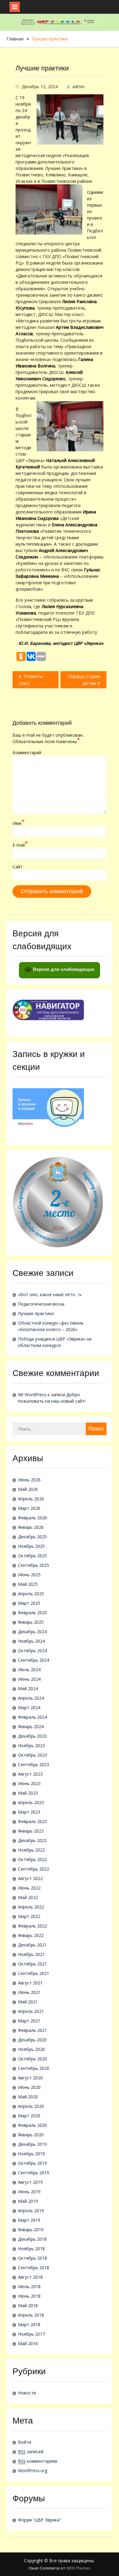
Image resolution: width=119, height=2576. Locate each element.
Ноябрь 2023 (31, 1745)
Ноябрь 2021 (31, 1954)
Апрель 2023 (31, 1802)
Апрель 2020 (31, 2106)
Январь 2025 (31, 1622)
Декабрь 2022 (32, 1840)
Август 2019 (30, 2182)
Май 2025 (28, 1584)
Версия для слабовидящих (63, 969)
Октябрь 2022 (32, 1859)
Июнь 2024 (29, 1679)
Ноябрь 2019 (31, 2154)
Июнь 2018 (29, 2296)
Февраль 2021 (32, 2030)
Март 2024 (29, 1707)
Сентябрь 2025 (34, 1565)
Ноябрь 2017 (31, 2334)
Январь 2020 (31, 2135)
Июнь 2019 (29, 2192)
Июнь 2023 (29, 1783)
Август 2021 (30, 1983)
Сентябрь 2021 (34, 1973)
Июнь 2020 (29, 2087)
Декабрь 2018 (32, 2239)
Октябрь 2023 (32, 1755)
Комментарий (27, 752)
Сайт (18, 867)
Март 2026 (29, 1508)
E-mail (20, 845)
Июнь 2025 (29, 1575)
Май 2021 (28, 2002)
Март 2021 (29, 2021)
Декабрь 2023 (32, 1736)
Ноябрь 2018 (31, 2249)
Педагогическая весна (41, 1304)
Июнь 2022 (29, 1888)
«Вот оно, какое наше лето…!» (50, 1294)
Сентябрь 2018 (34, 2268)
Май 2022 (28, 1897)
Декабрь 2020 (32, 2040)
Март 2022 (29, 1916)
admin (78, 86)
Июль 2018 (29, 2286)
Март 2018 (29, 2324)
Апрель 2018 (31, 2315)
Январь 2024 (31, 1726)
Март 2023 (29, 1812)
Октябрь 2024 (32, 1651)
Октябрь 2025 (32, 1556)
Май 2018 (28, 2305)
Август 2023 (30, 1774)
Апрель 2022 (31, 1907)
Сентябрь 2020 (34, 2068)
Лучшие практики (36, 1313)
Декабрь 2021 (32, 1945)
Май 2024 (28, 1689)
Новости (27, 2393)
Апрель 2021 (31, 2011)
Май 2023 (28, 1793)
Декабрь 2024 (32, 1632)
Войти (25, 2442)
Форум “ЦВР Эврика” (40, 2520)
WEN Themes (78, 2568)
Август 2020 (30, 2078)
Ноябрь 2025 (31, 1546)
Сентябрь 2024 (34, 1660)
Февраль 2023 (32, 1821)
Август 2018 (30, 2277)
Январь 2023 (31, 1831)
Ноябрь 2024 (31, 1641)
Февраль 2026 (32, 1518)
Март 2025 (29, 1603)
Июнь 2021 (29, 1992)
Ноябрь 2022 (31, 1850)
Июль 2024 (29, 1670)
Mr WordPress (32, 1395)
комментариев (38, 2461)
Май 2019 (28, 2201)
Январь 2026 (31, 1527)
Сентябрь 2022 (34, 1869)
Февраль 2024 (32, 1717)
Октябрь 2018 (32, 2258)
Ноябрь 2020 (31, 2049)
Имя (18, 823)
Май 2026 (28, 1489)
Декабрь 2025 (32, 1537)
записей (31, 2452)
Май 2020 (28, 2097)
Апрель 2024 (31, 1698)
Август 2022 (30, 1878)
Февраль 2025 (32, 1613)
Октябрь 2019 (32, 2163)
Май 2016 (28, 2343)
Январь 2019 (31, 2230)
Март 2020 (29, 2116)
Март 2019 (29, 2220)
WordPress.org (33, 2471)
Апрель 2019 (31, 2211)
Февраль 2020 (32, 2125)
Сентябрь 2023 (34, 1764)
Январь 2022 (31, 1935)
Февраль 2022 (32, 1926)
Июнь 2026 (29, 1480)
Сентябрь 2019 (34, 2173)
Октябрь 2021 (32, 1964)
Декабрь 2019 (32, 2144)
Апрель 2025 (31, 1594)
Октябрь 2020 (32, 2059)
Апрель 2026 (31, 1499)
